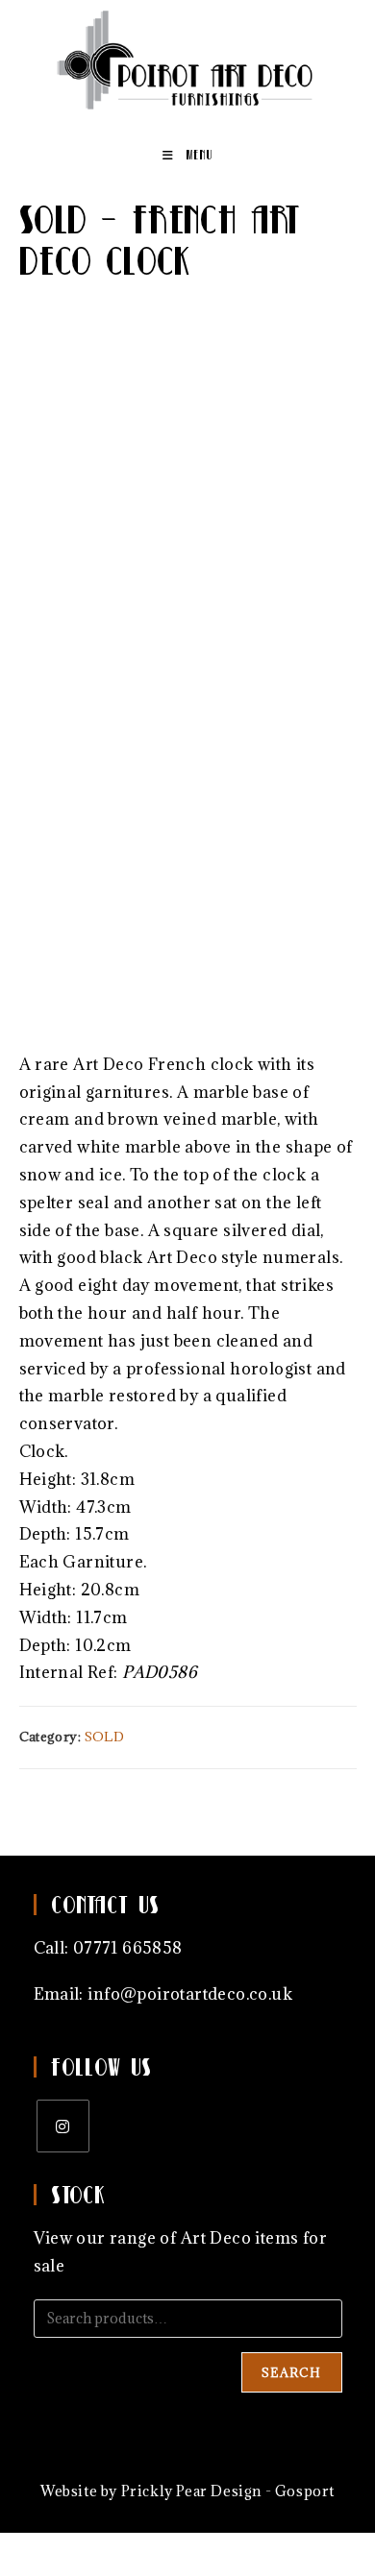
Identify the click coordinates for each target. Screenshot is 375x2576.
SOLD (105, 1737)
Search (291, 2372)
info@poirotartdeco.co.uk (190, 1994)
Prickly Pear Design (191, 2491)
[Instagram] (63, 2126)
